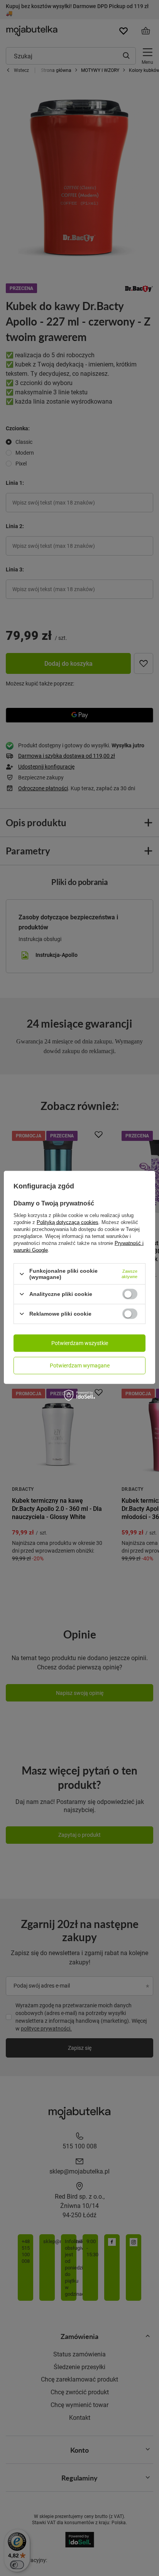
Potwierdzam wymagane (80, 1365)
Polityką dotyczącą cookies (68, 1222)
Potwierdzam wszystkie (80, 1343)
